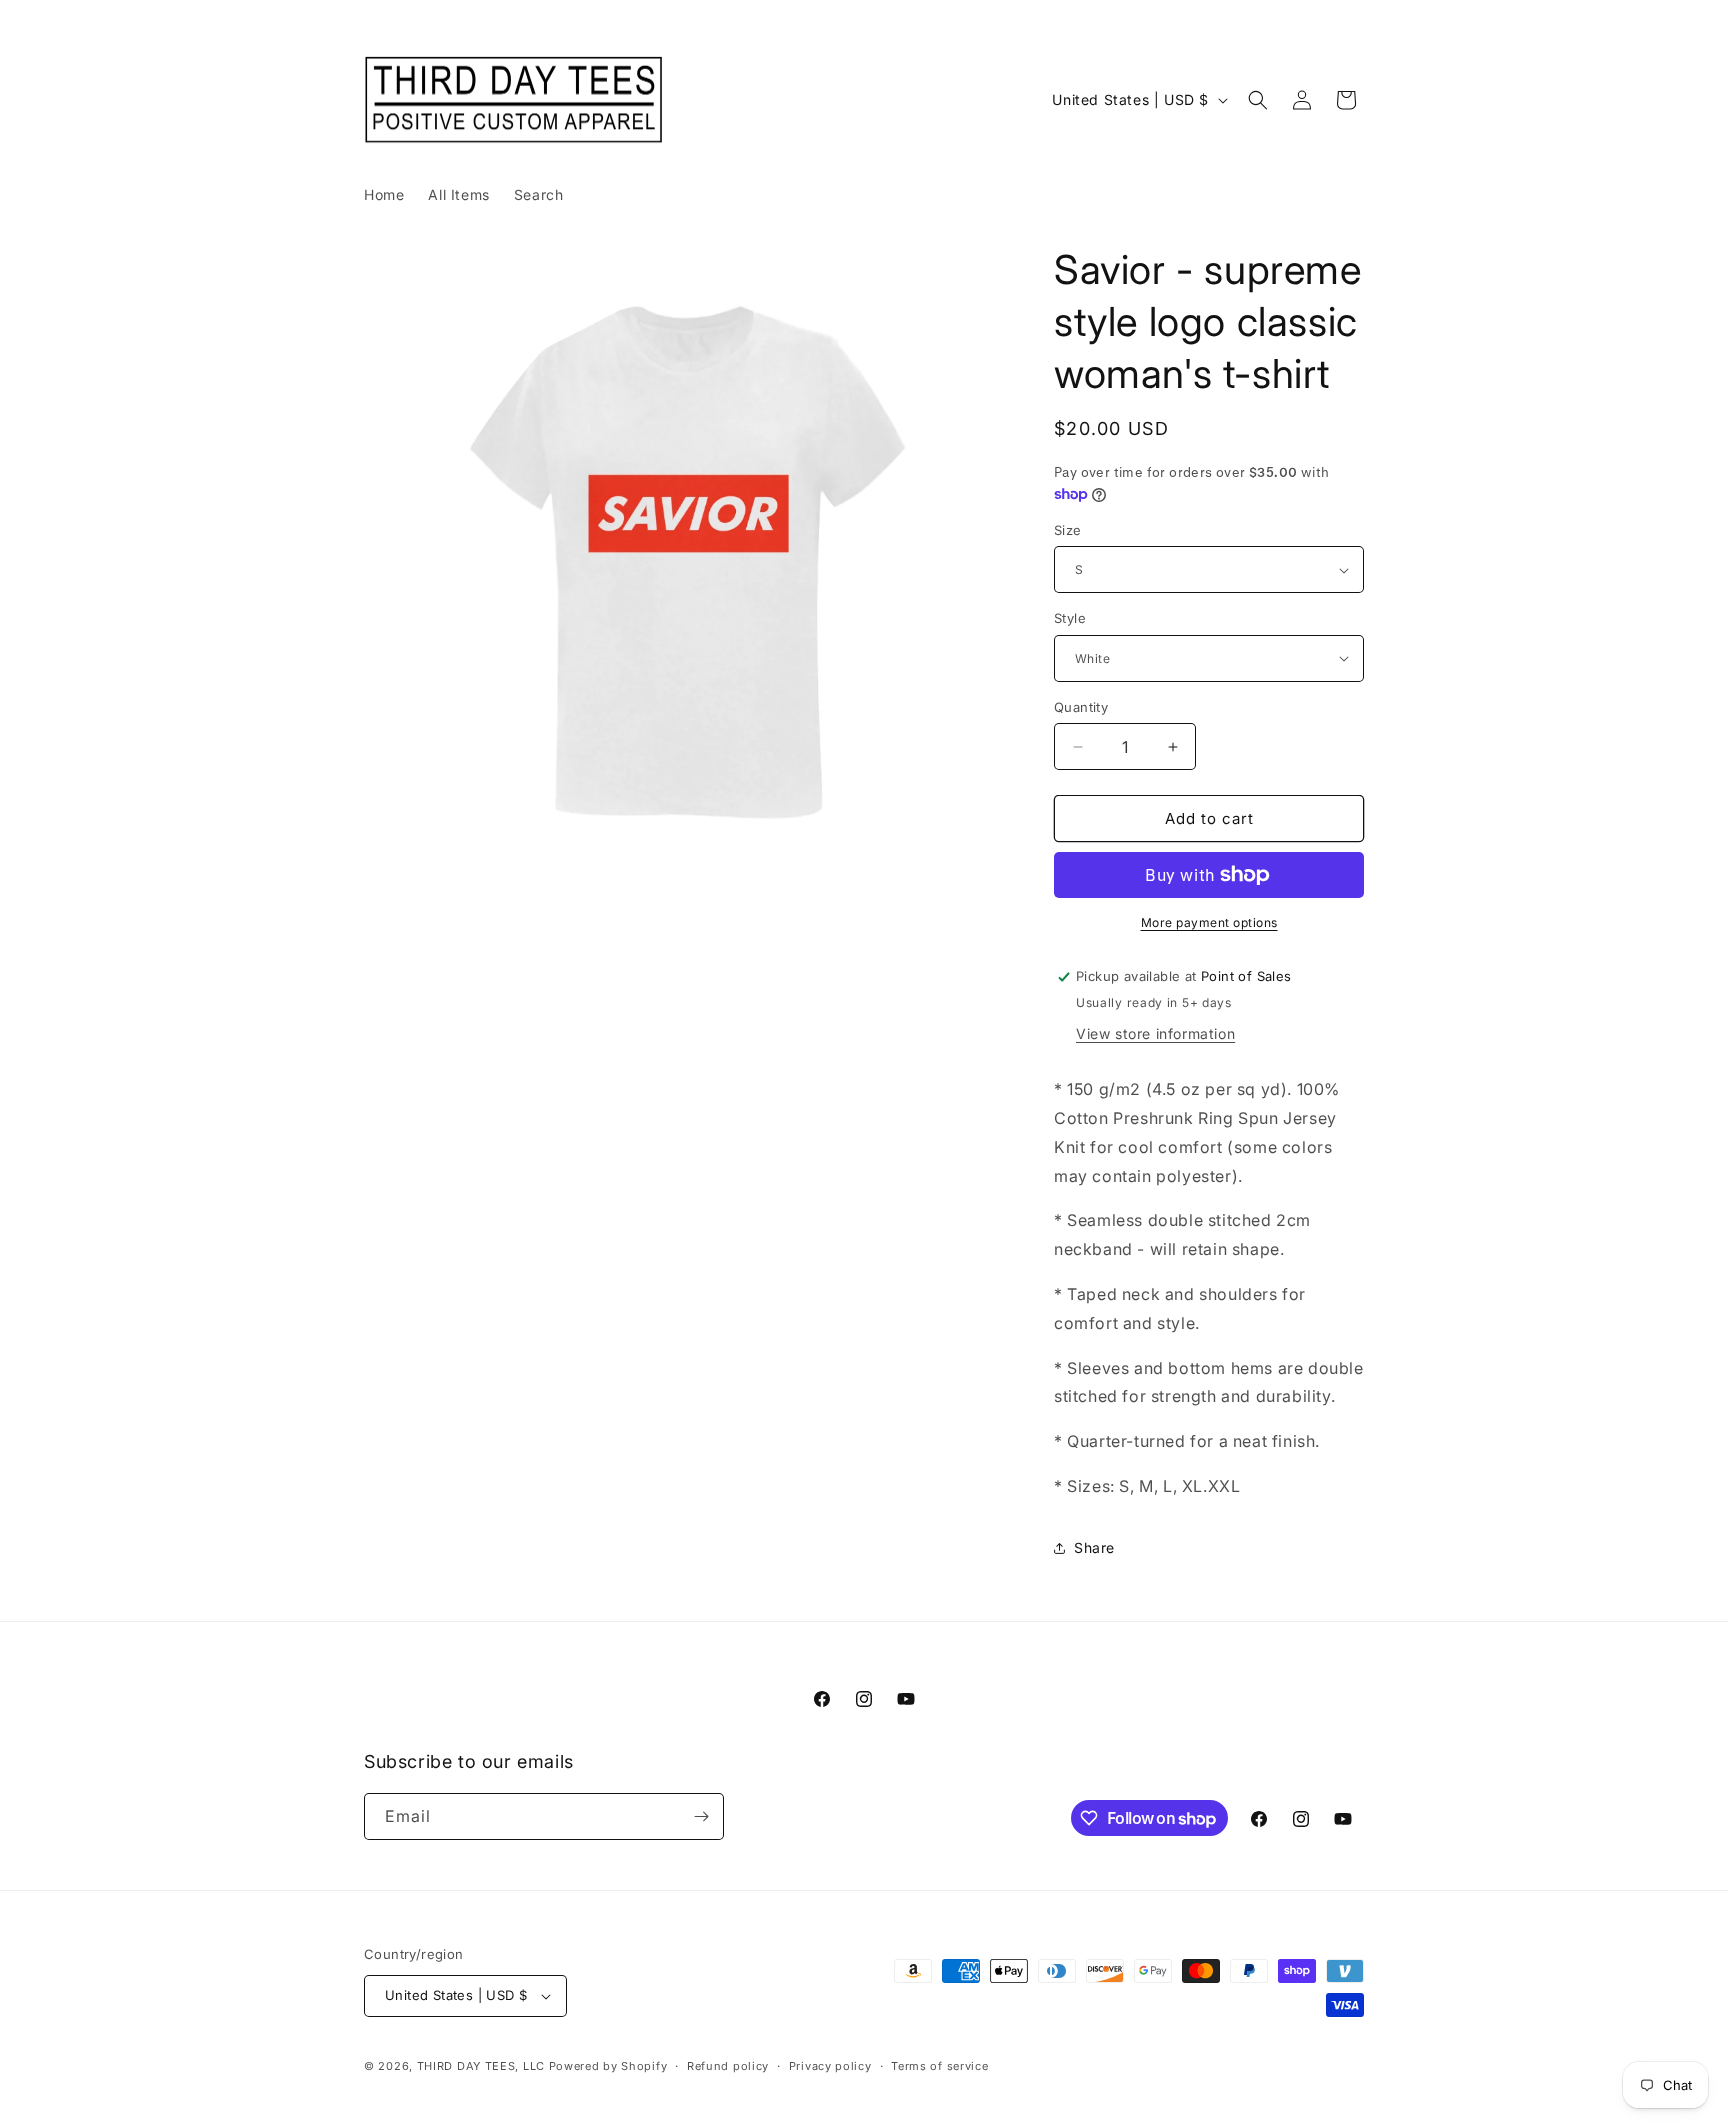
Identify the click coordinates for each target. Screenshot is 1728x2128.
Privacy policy (830, 2066)
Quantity (1081, 707)
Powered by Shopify (608, 2066)
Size (1068, 530)
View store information (1155, 1033)
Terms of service (939, 2066)
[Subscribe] (701, 1816)
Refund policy (728, 2066)
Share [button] (1094, 1547)
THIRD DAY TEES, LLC (481, 2066)
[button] (1258, 100)
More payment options (1209, 922)
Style (1070, 618)
